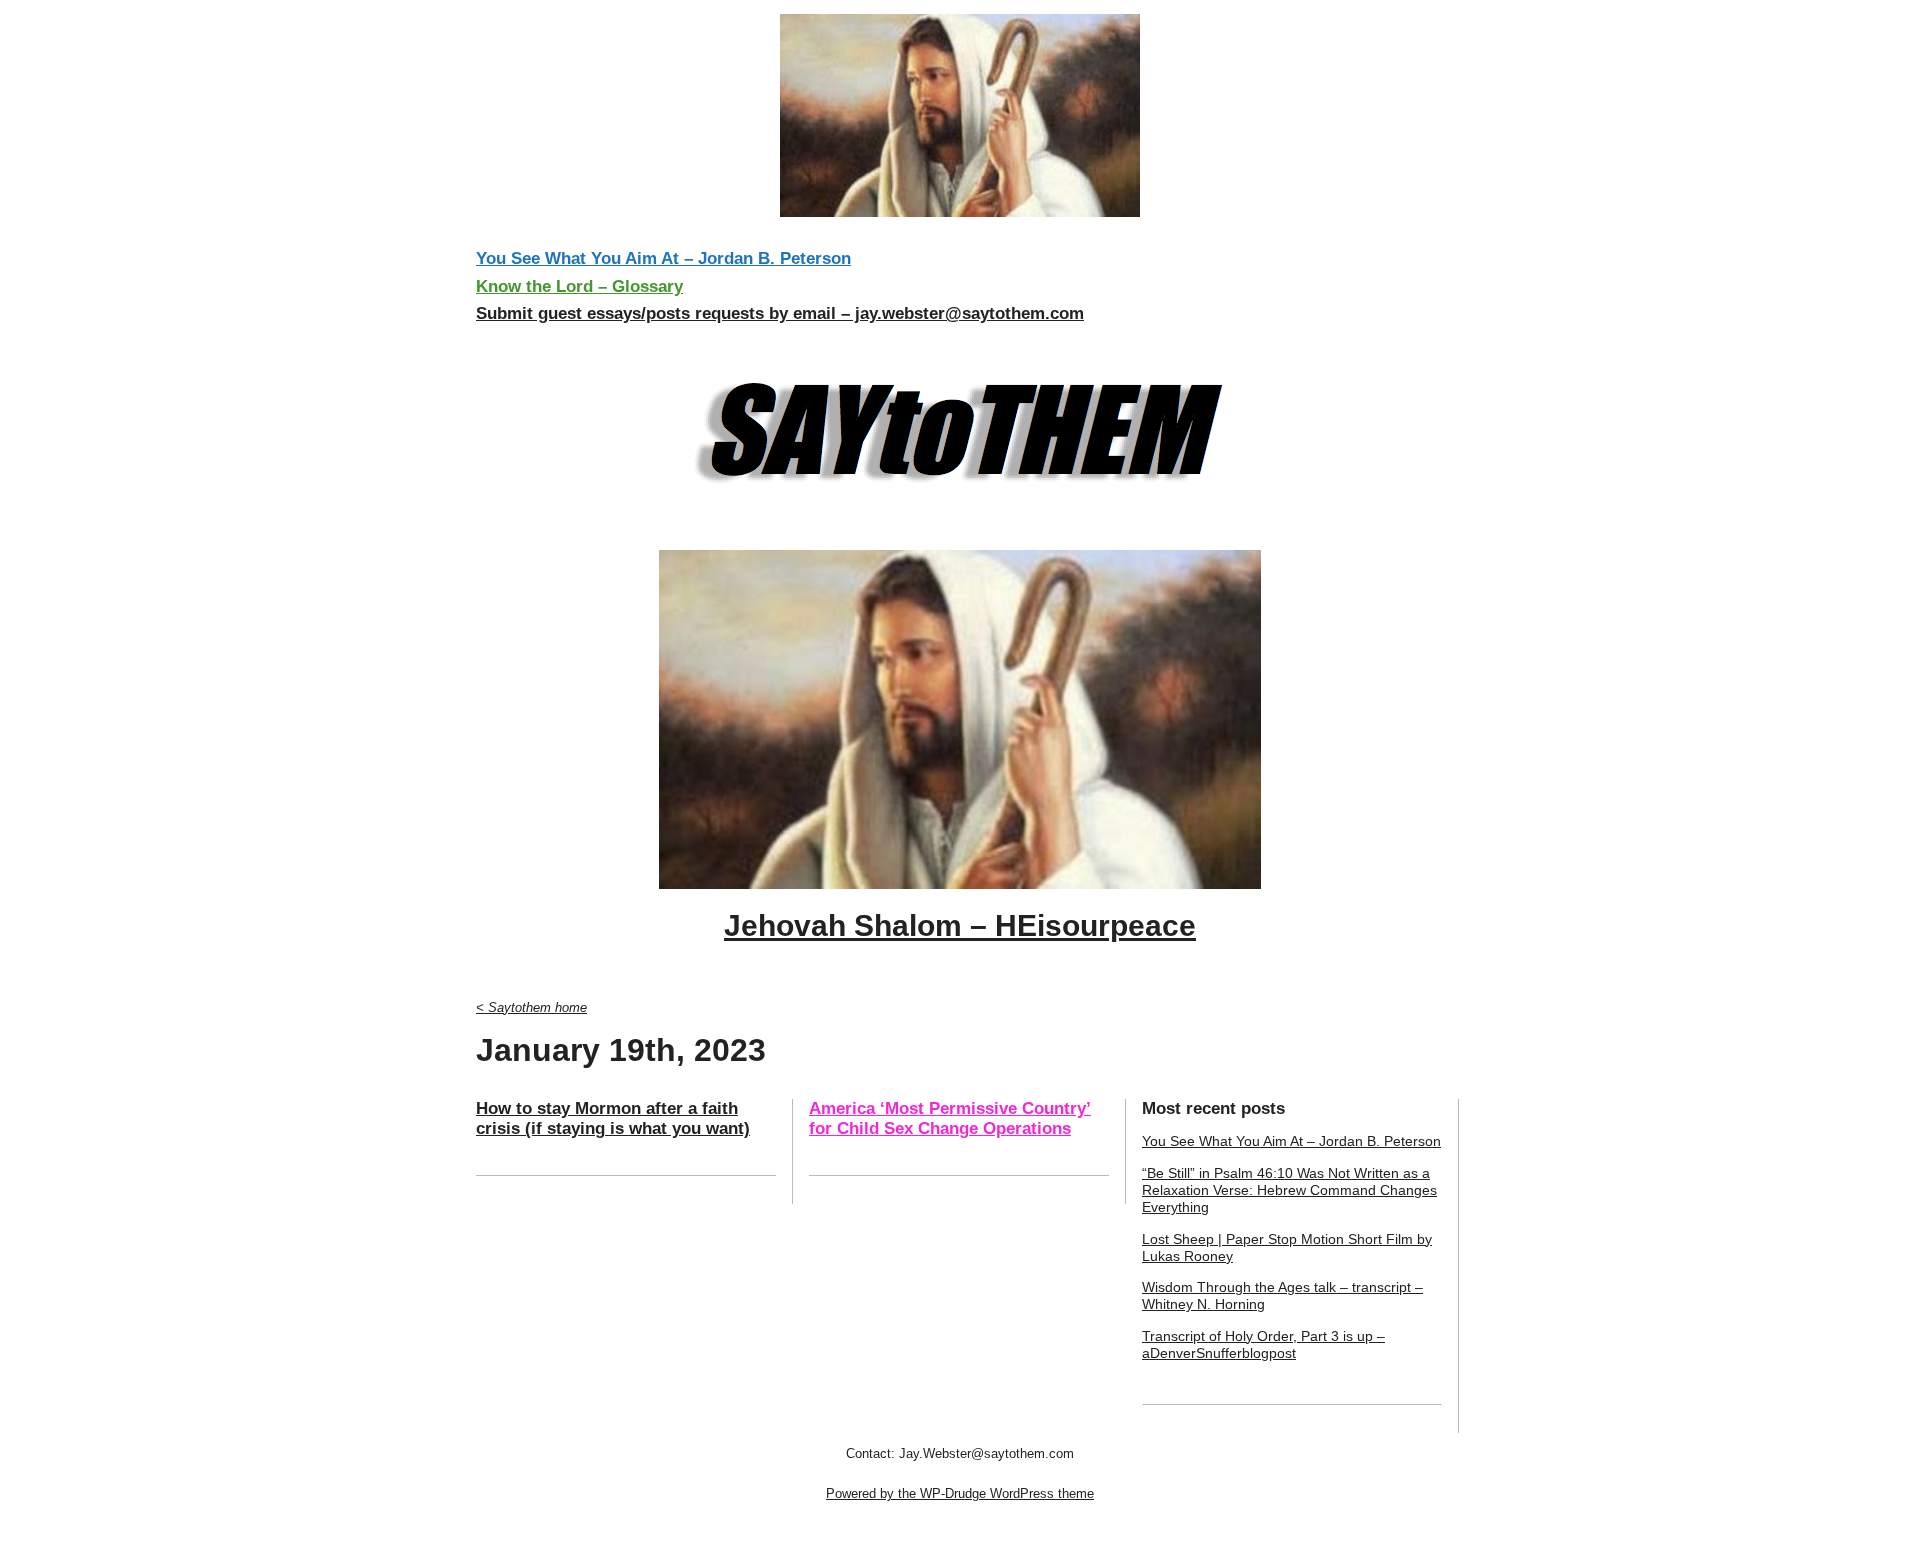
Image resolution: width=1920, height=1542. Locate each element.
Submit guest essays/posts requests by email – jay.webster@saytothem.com (780, 313)
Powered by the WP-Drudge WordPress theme (960, 1493)
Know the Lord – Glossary (579, 286)
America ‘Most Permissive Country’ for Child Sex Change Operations (950, 1118)
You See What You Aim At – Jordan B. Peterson (663, 258)
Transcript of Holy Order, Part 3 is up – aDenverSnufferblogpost (1263, 1344)
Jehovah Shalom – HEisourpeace (960, 925)
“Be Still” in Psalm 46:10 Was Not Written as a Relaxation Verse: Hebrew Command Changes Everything (1289, 1190)
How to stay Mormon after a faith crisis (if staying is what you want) (613, 1118)
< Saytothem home (531, 1007)
